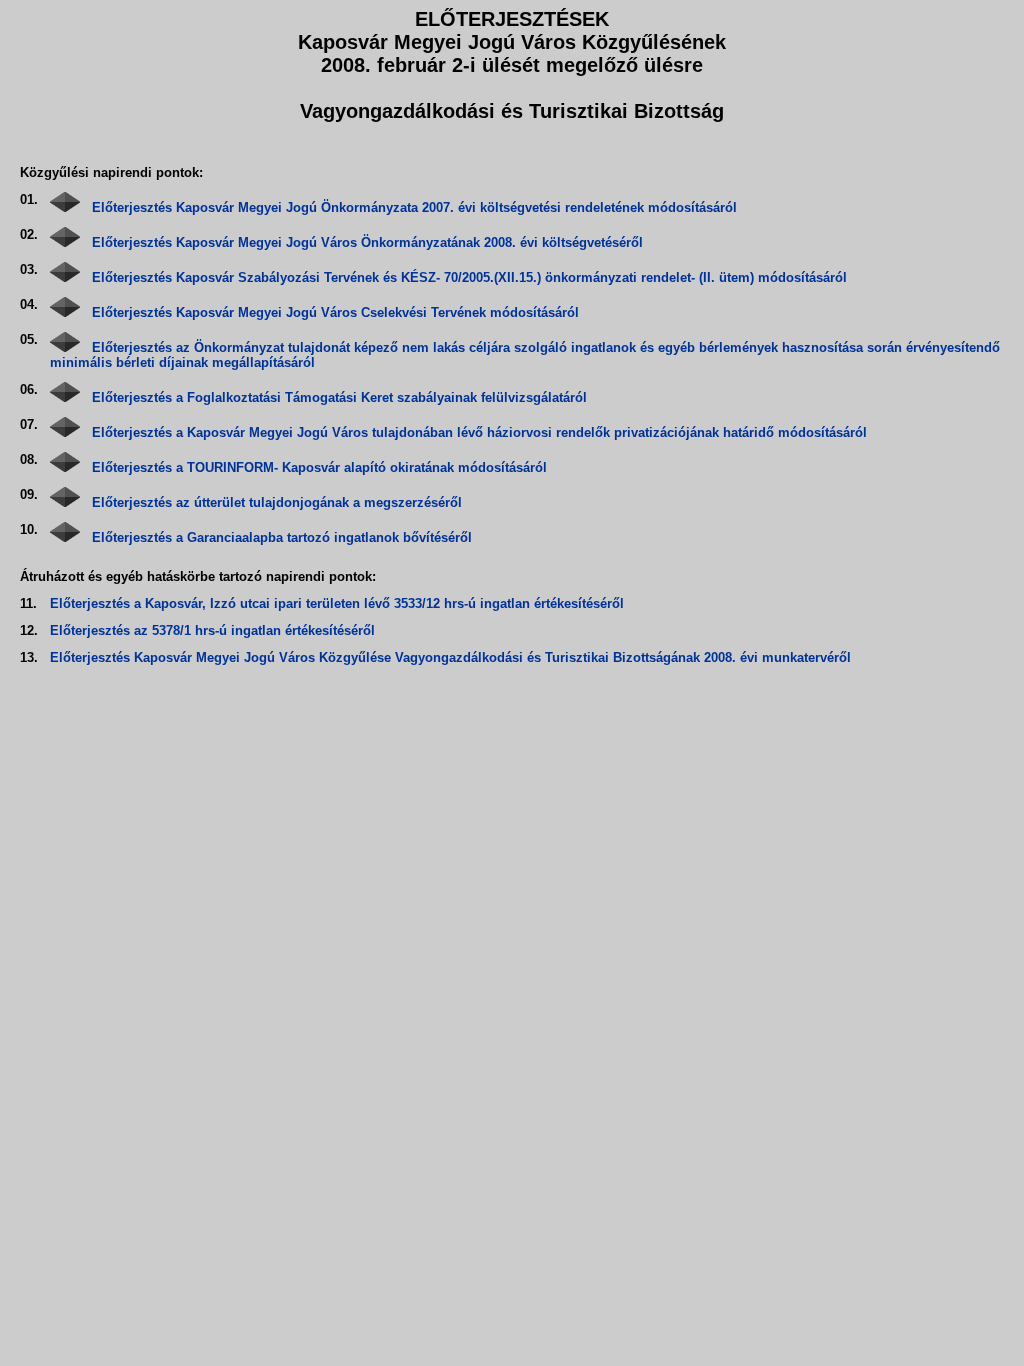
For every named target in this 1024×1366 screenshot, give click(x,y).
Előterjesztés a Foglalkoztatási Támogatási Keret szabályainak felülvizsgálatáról (339, 397)
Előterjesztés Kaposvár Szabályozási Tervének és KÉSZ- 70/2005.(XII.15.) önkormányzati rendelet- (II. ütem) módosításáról (469, 277)
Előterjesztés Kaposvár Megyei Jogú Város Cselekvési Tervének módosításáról (335, 312)
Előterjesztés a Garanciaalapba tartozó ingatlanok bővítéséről (282, 537)
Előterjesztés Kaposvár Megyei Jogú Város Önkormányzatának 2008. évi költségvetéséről (367, 242)
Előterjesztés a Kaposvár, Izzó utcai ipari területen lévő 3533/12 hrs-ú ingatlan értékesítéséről (337, 603)
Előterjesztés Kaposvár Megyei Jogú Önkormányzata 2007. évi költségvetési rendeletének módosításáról (414, 207)
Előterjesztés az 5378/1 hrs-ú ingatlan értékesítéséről (212, 630)
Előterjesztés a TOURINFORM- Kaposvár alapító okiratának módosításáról (319, 467)
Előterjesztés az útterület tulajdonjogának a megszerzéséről (277, 502)
